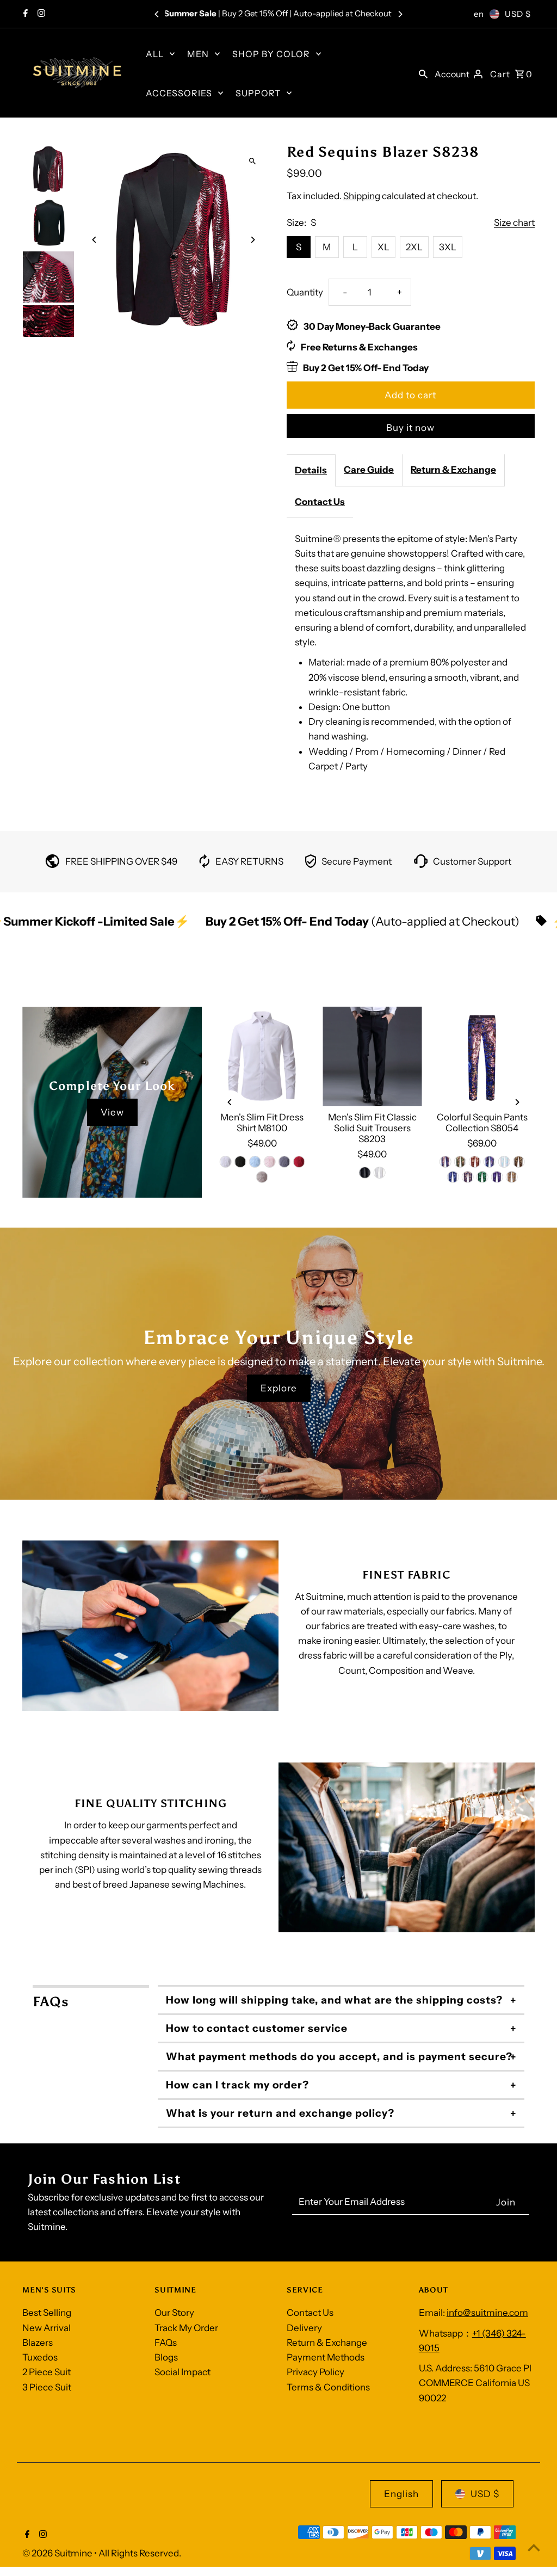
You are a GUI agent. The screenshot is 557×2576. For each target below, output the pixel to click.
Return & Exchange (453, 470)
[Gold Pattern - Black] (519, 1162)
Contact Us (320, 502)
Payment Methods (326, 2357)
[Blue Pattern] (453, 1177)
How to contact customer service (257, 2028)
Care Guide (369, 470)
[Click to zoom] (253, 161)
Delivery (304, 2328)
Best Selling (47, 2313)
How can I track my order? (237, 2085)
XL (383, 247)
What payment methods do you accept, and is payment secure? (339, 2057)
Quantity (305, 292)
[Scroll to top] (534, 2547)
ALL (155, 54)
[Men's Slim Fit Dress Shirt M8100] (262, 1056)
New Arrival (47, 2328)
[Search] (423, 73)
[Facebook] (24, 14)
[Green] (460, 1162)
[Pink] (269, 1162)
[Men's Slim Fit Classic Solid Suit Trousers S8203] (372, 1056)
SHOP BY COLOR (271, 54)
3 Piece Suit (47, 2387)
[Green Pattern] (482, 1177)
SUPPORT (258, 93)
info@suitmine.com (487, 2313)
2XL (414, 247)
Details (311, 470)
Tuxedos (40, 2357)
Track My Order (186, 2328)
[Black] (240, 1162)
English (401, 2494)
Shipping (362, 196)
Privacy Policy (315, 2372)
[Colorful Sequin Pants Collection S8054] (482, 1056)
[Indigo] (445, 1162)
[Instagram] (40, 14)
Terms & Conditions (328, 2387)
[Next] (400, 14)
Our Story (174, 2313)
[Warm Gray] (262, 1177)
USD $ (518, 14)
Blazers (38, 2343)
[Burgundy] (475, 1162)
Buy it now (410, 428)
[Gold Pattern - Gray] (511, 1177)
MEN (198, 54)
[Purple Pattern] (497, 1177)
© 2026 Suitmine (58, 2553)
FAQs (166, 2343)
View (112, 1112)
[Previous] (157, 14)
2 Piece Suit (47, 2372)
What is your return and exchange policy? (280, 2113)
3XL (448, 247)
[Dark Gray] (284, 1162)
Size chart (514, 223)
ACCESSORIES (179, 93)
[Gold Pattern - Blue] (467, 1177)
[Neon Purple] (490, 1162)
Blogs (166, 2357)
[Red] (299, 1162)
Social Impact (182, 2372)
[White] (225, 1162)
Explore (279, 1388)
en (479, 14)
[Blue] (255, 1162)
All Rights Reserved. (140, 2553)
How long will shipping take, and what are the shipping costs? (334, 2000)
